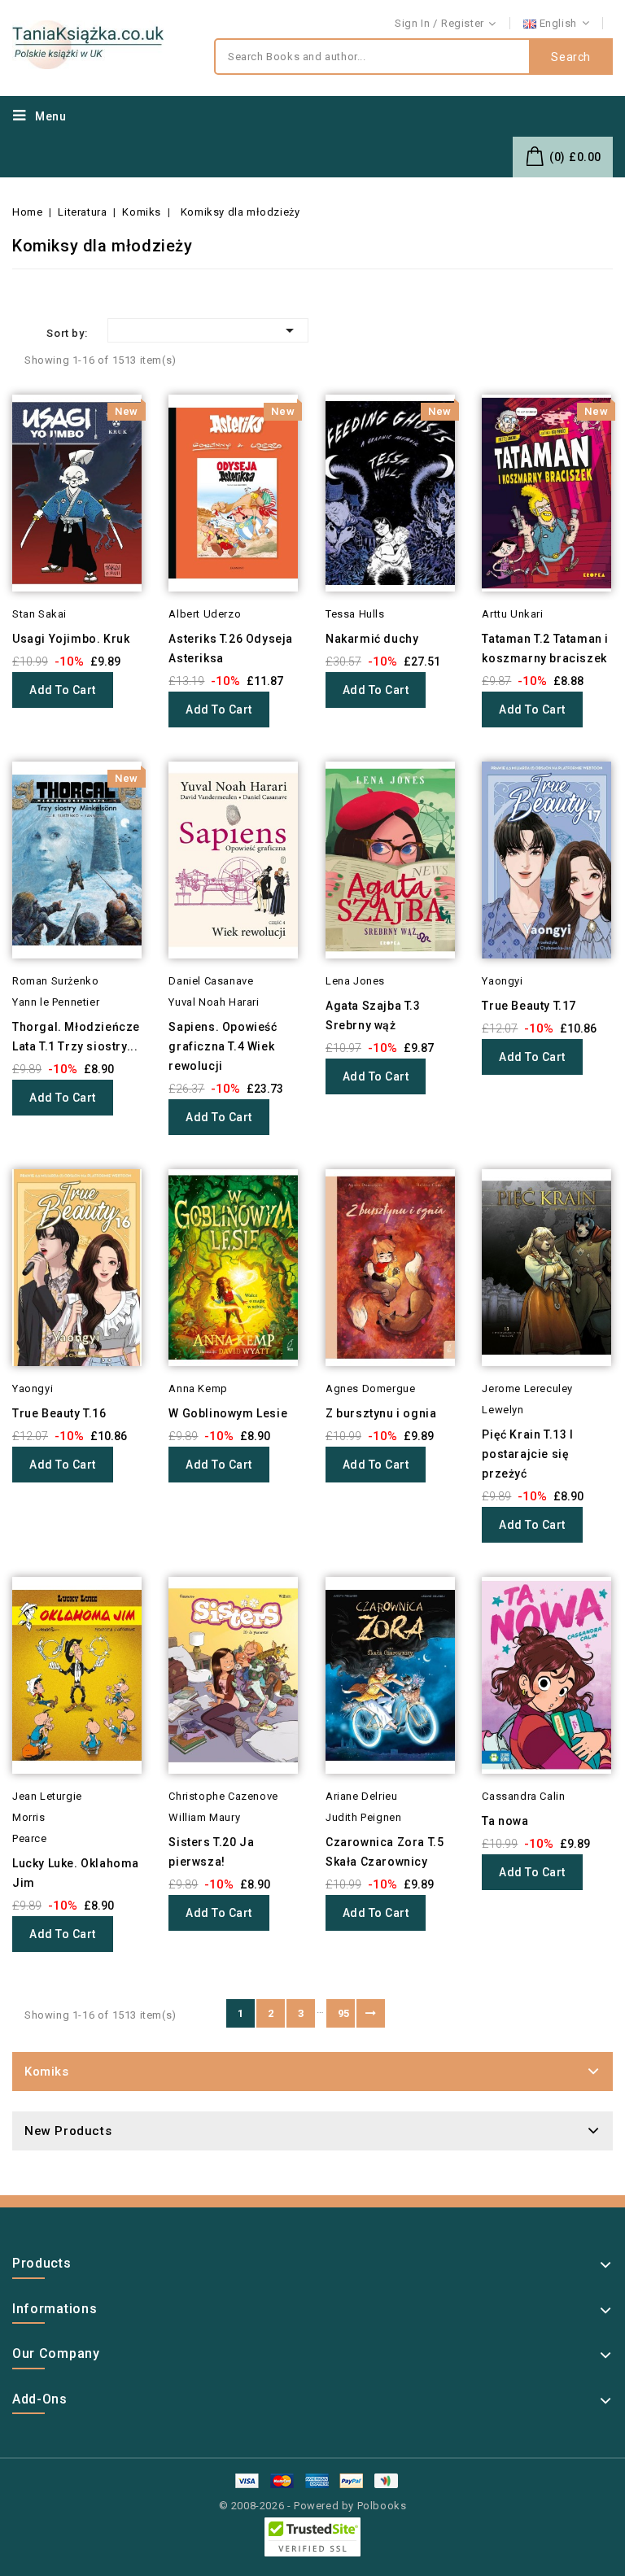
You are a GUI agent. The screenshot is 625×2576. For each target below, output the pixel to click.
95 (344, 2013)
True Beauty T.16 (59, 1413)
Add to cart (63, 690)
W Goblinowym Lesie (228, 1413)
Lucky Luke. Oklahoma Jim (76, 1873)
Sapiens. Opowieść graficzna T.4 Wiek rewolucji (223, 1046)
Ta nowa (505, 1821)
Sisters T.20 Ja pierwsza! (211, 1852)
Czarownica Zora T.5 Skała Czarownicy (385, 1852)
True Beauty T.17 (529, 1006)
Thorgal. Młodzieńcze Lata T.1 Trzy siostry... (76, 1037)
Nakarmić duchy (372, 639)
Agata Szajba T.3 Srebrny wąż (373, 1015)
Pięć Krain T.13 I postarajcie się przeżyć (527, 1454)
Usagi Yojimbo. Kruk (71, 639)
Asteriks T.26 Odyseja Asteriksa (231, 648)
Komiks (47, 2072)
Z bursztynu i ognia (381, 1413)
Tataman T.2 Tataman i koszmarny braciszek (545, 648)
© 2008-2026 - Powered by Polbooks (313, 2506)
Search (571, 57)
